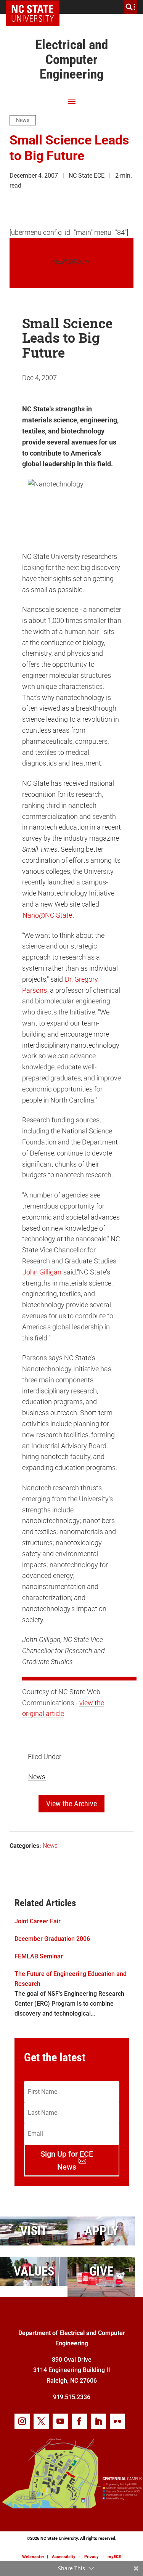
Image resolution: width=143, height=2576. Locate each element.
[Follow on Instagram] (22, 2421)
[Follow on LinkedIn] (98, 2421)
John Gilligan (42, 1272)
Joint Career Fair (38, 1921)
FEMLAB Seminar (39, 1956)
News (23, 120)
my (114, 2557)
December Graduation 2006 (52, 1939)
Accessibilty (64, 2557)
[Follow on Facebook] (79, 2421)
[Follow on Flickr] (117, 2421)
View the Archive (71, 1804)
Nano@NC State (47, 915)
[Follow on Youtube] (60, 2421)
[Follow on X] (41, 2421)
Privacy (92, 2557)
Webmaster (33, 2557)
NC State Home (35, 7)
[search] (130, 7)
